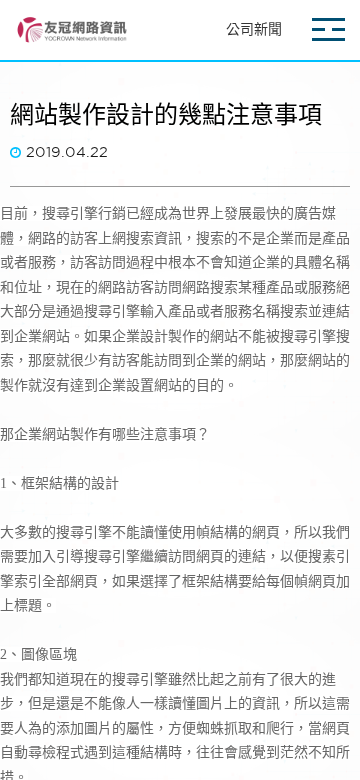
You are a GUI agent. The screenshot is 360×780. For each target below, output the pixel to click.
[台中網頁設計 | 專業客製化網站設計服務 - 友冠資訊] (71, 30)
